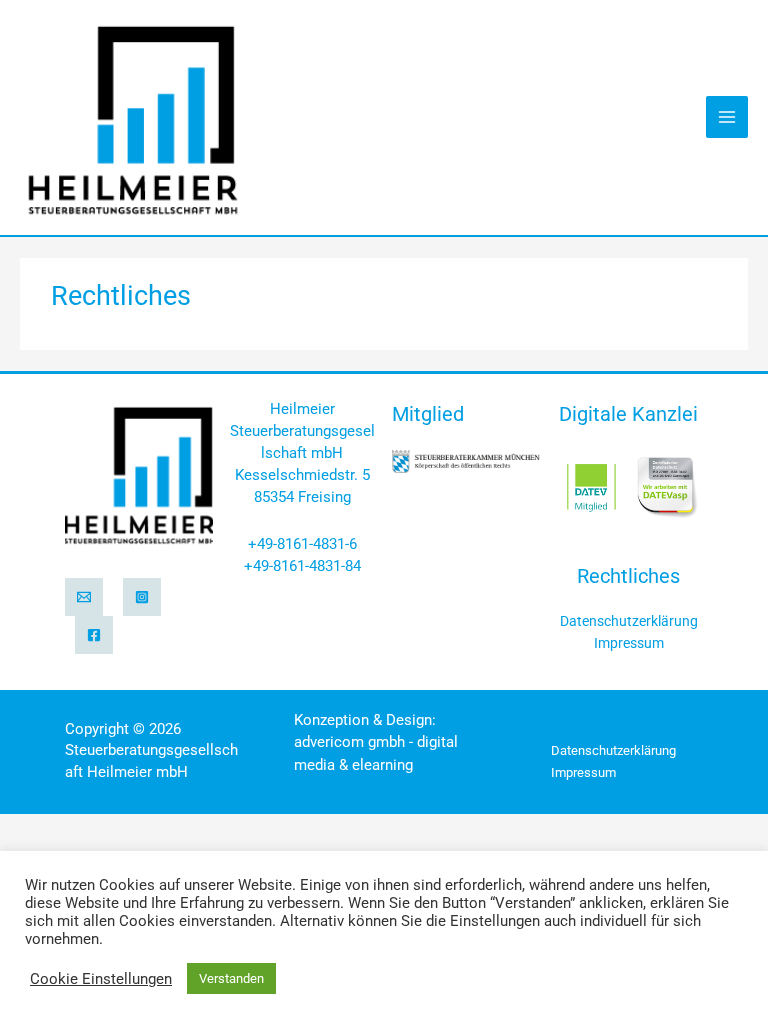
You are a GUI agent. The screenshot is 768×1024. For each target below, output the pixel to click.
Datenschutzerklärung (629, 621)
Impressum (629, 643)
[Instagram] (142, 597)
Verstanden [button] (231, 978)
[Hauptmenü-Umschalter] (727, 117)
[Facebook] (94, 635)
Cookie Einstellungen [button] (101, 979)
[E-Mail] (84, 597)
